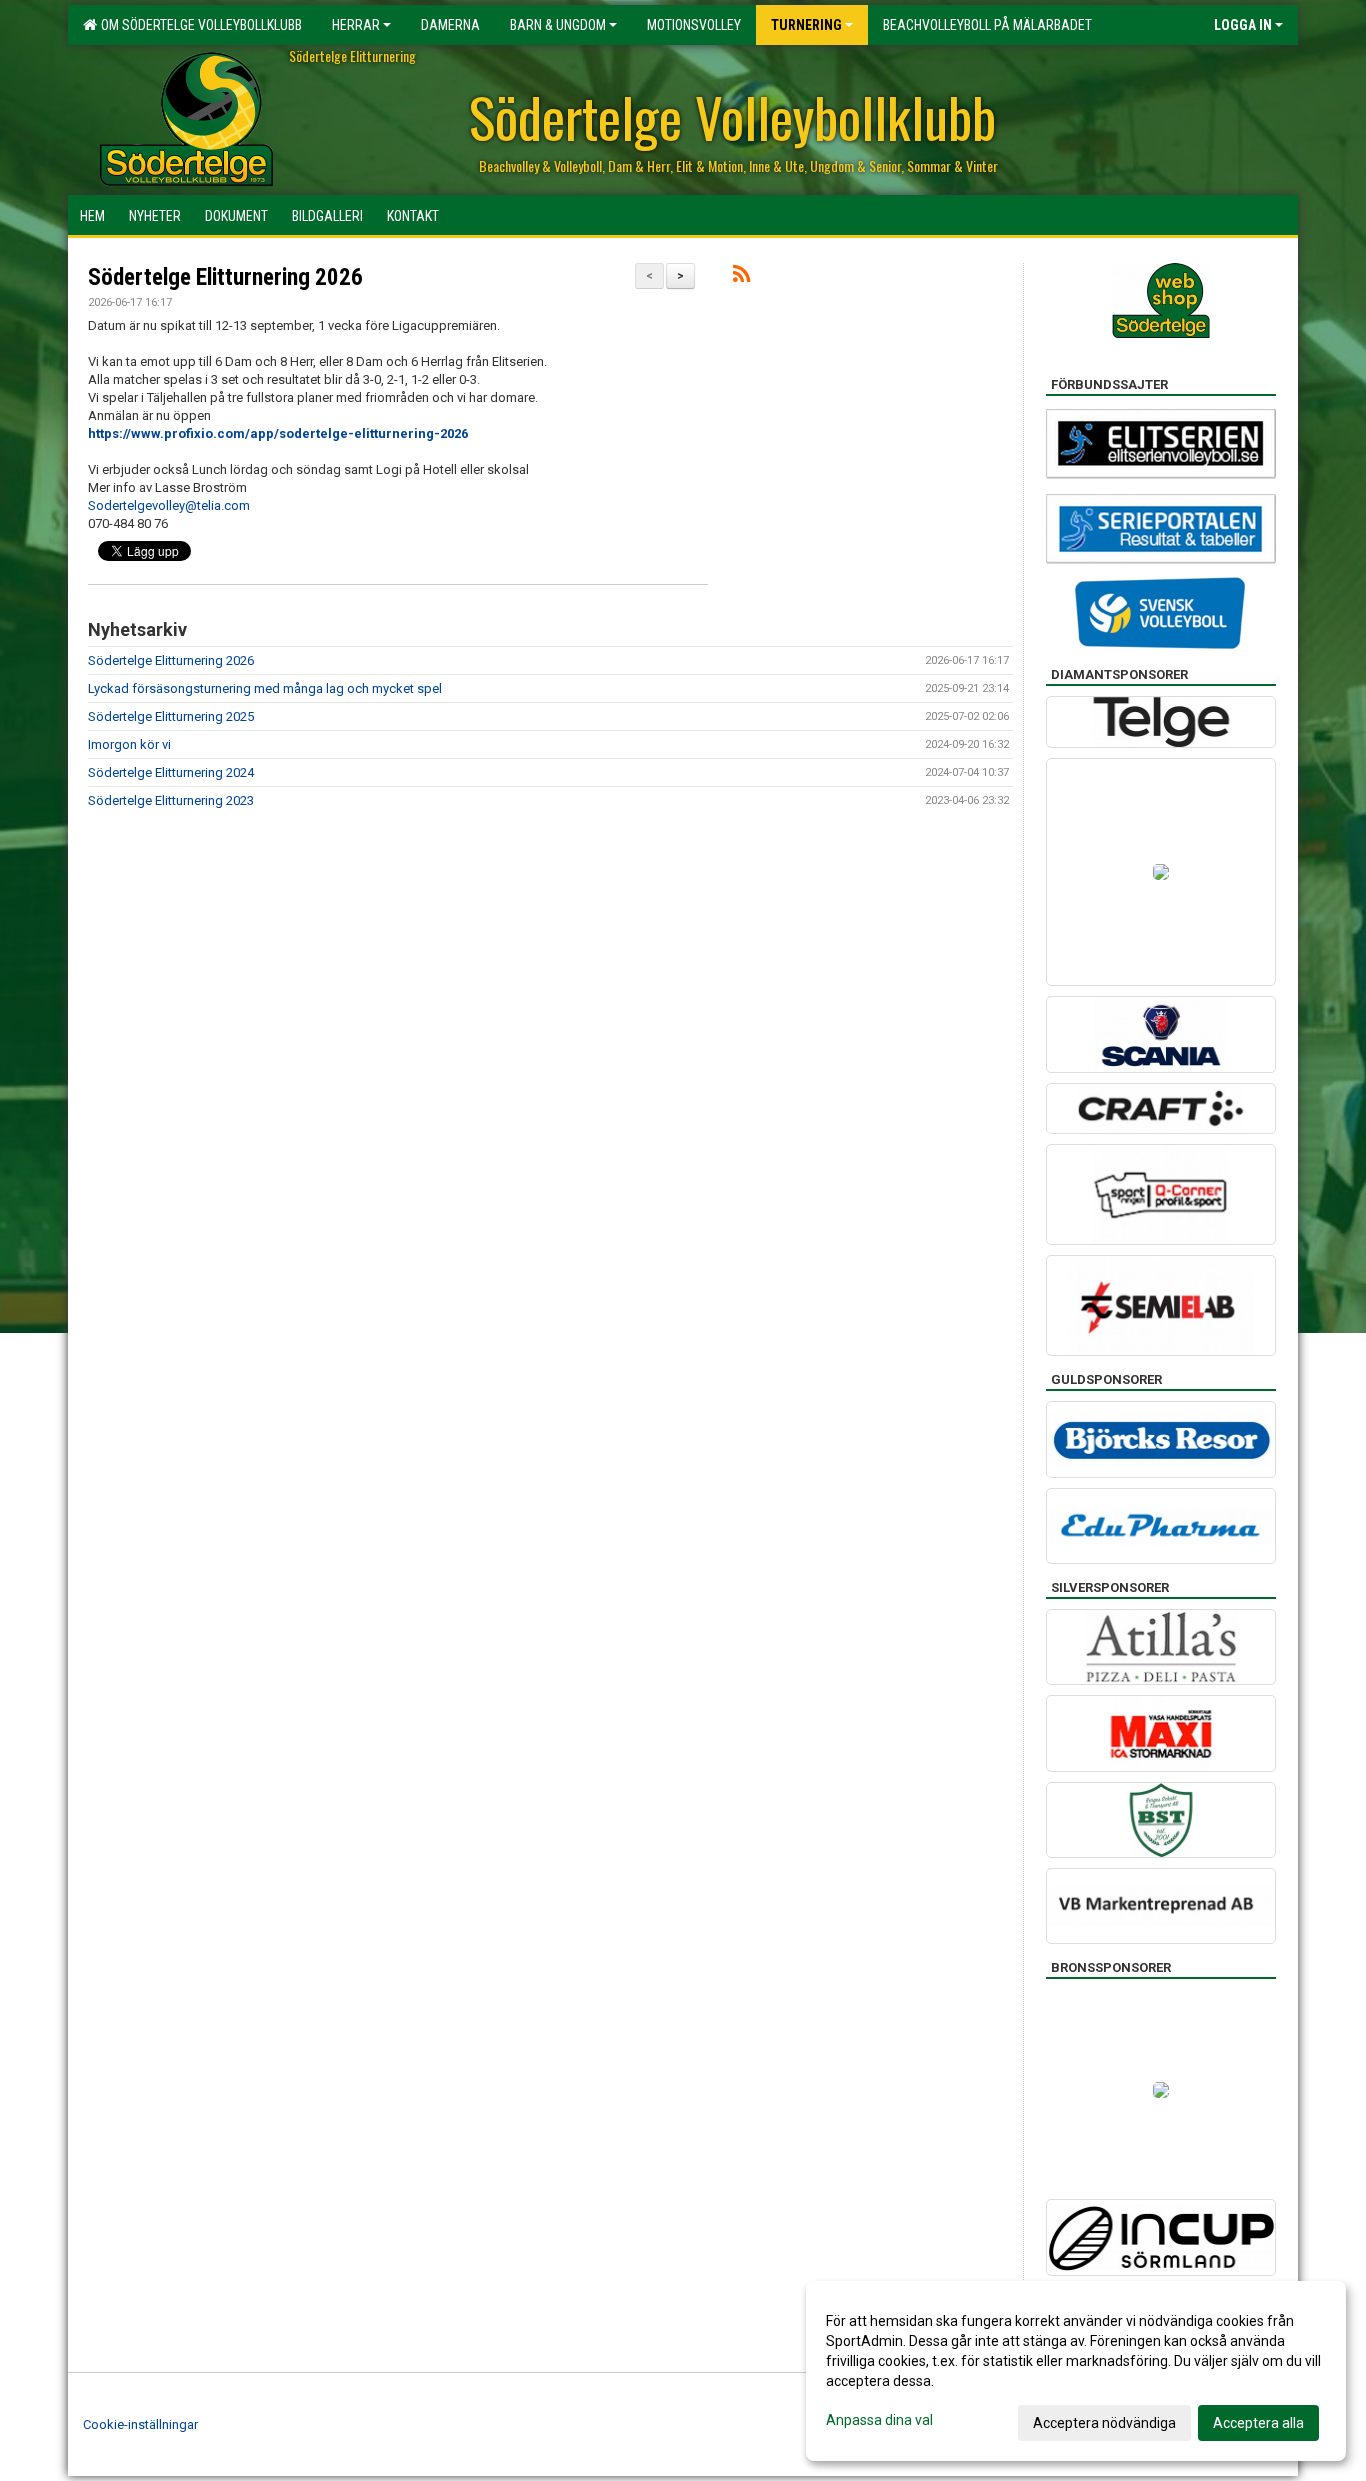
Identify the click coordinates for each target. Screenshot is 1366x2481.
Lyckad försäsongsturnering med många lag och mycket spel (265, 688)
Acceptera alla (1258, 2423)
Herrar (356, 25)
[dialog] (1076, 2371)
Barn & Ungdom (558, 25)
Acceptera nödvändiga (1104, 2423)
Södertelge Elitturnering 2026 (225, 277)
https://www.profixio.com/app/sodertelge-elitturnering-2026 (278, 433)
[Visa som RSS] (741, 277)
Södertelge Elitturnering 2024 (171, 772)
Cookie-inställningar (140, 2424)
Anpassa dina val (879, 2420)
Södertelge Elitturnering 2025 (171, 716)
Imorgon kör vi (129, 744)
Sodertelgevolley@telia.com (169, 505)
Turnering (806, 25)
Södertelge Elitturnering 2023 (171, 800)
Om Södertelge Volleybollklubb (198, 25)
